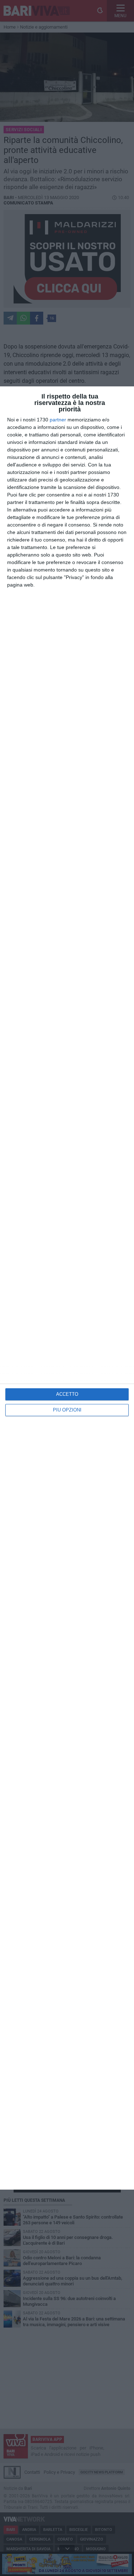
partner (58, 420)
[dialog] (67, 1288)
